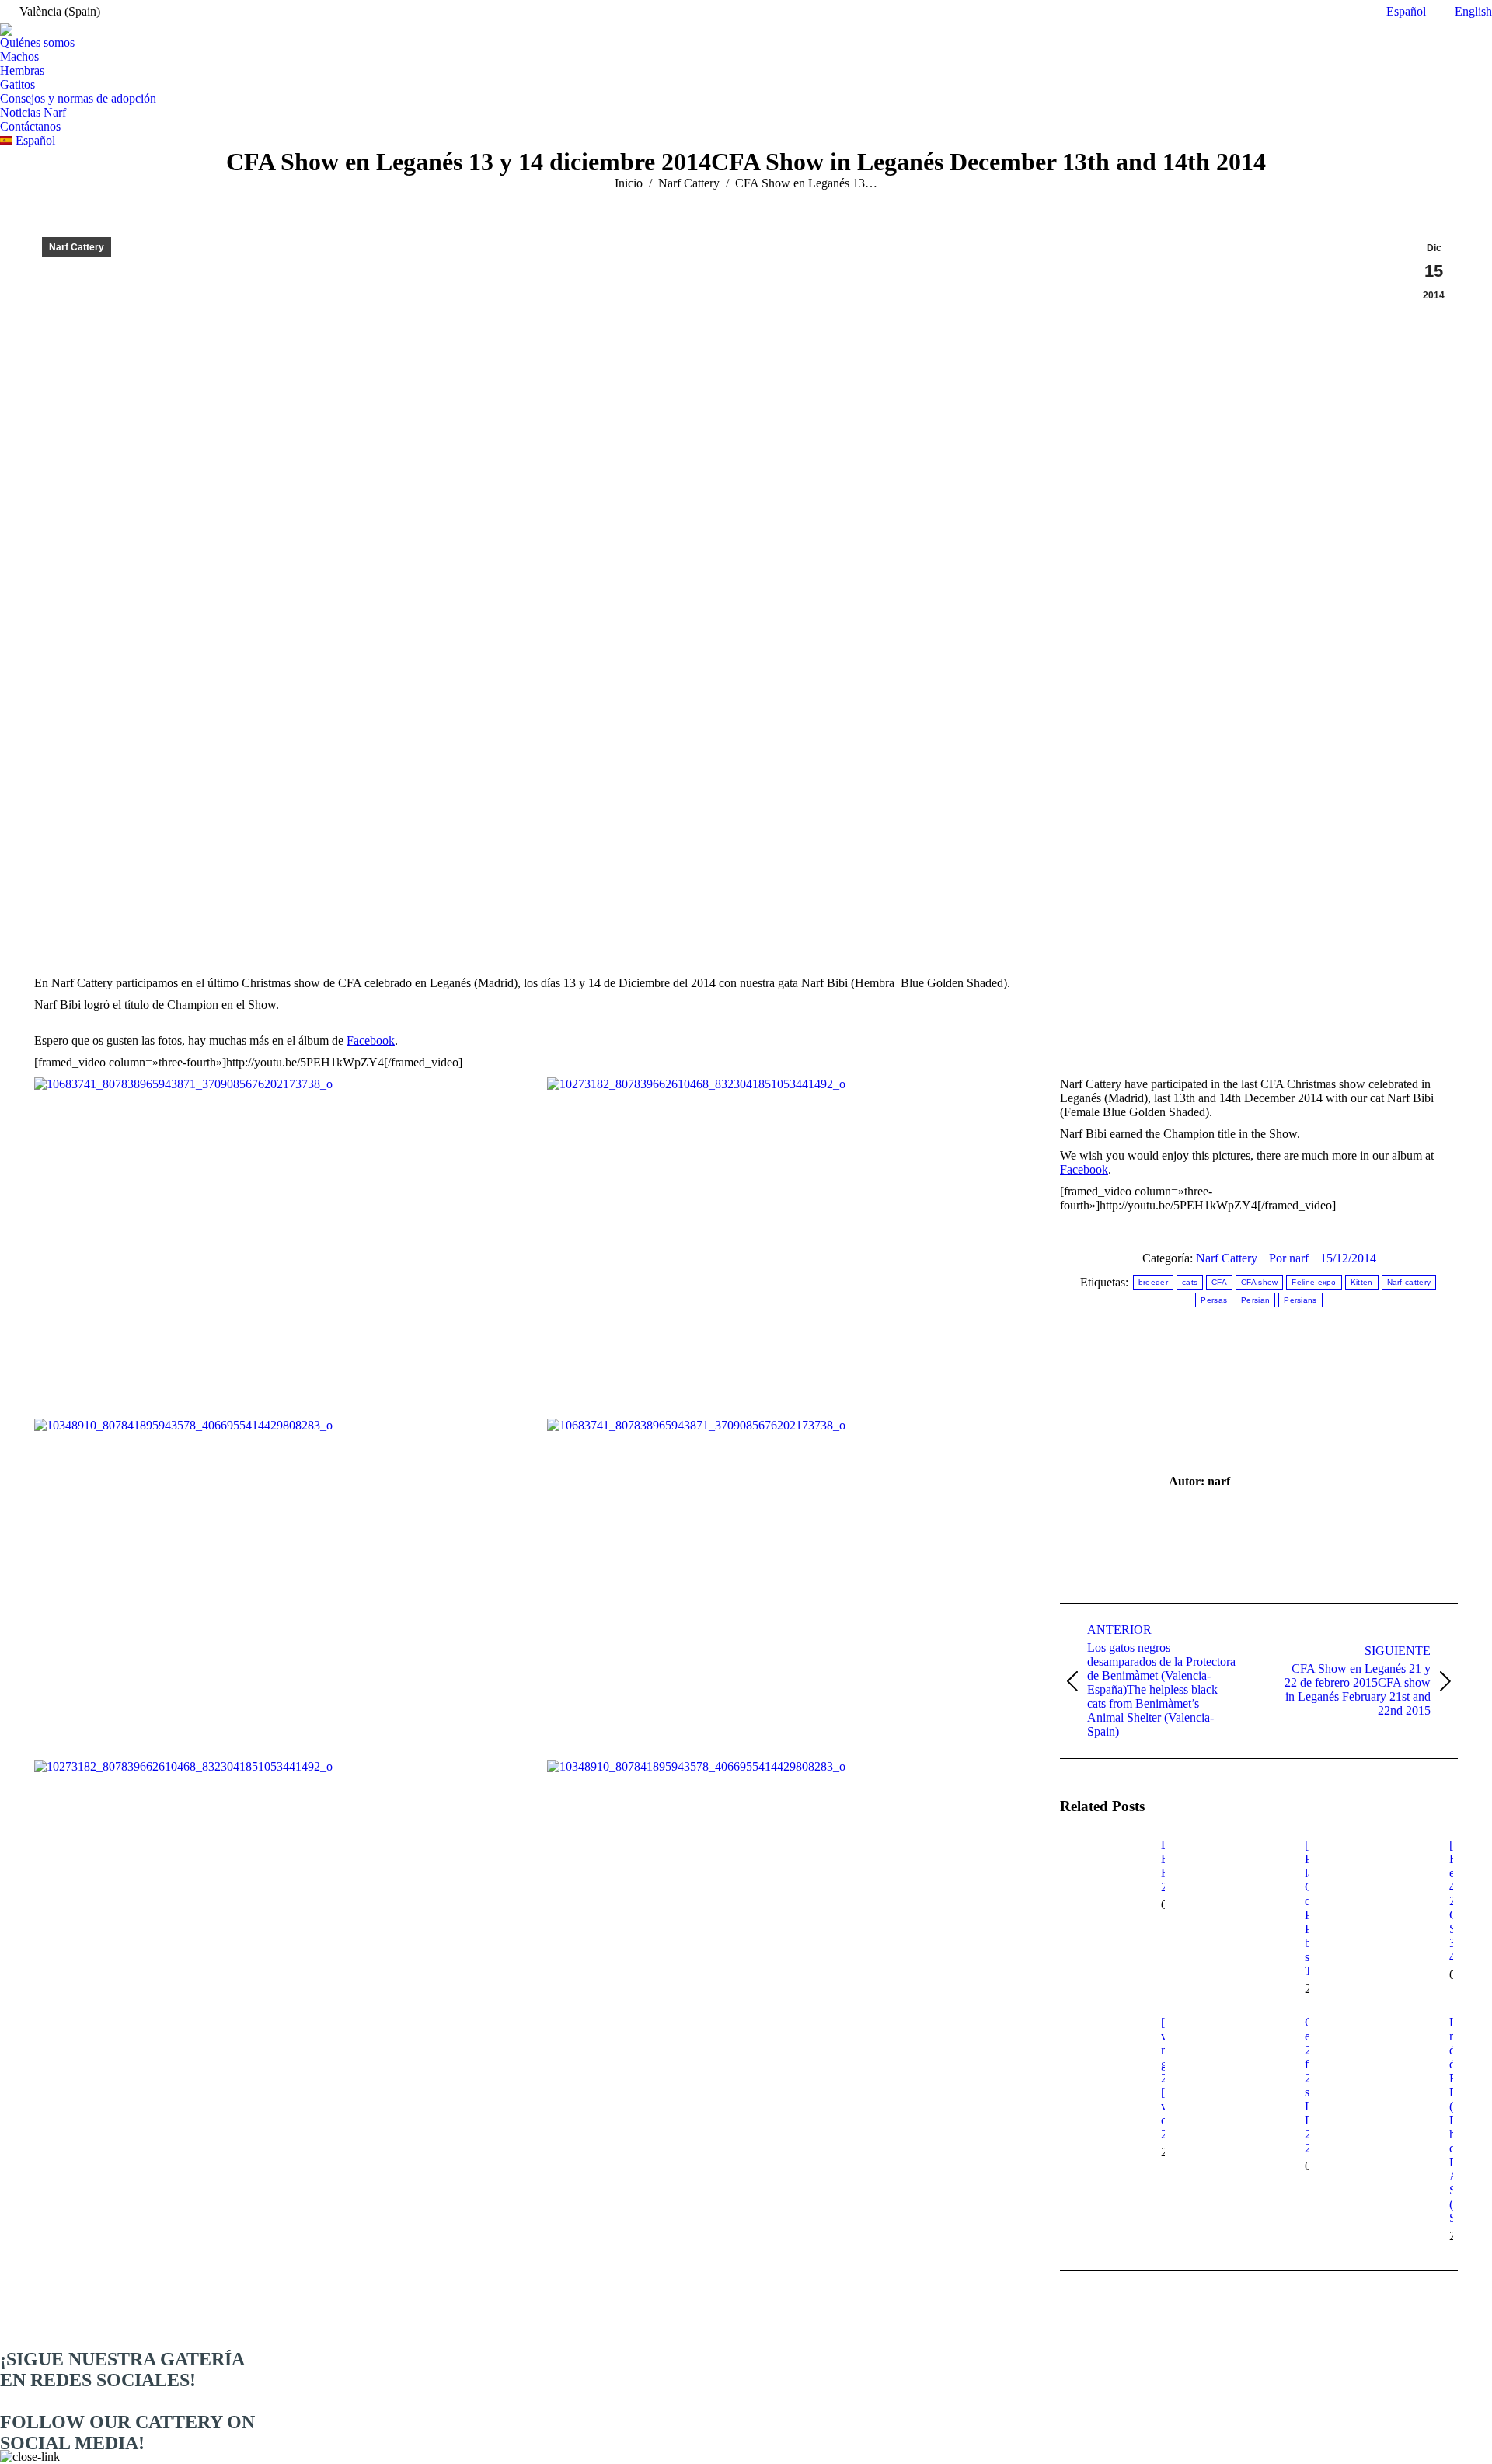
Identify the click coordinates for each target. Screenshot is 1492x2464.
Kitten (1362, 1282)
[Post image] (1103, 1873)
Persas (1214, 1300)
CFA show (1259, 1282)
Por (1289, 1258)
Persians (1300, 1300)
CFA (1219, 1282)
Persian (1255, 1300)
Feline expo (1314, 1282)
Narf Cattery (77, 247)
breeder (1153, 1282)
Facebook (371, 1040)
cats (1190, 1282)
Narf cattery (1409, 1282)
